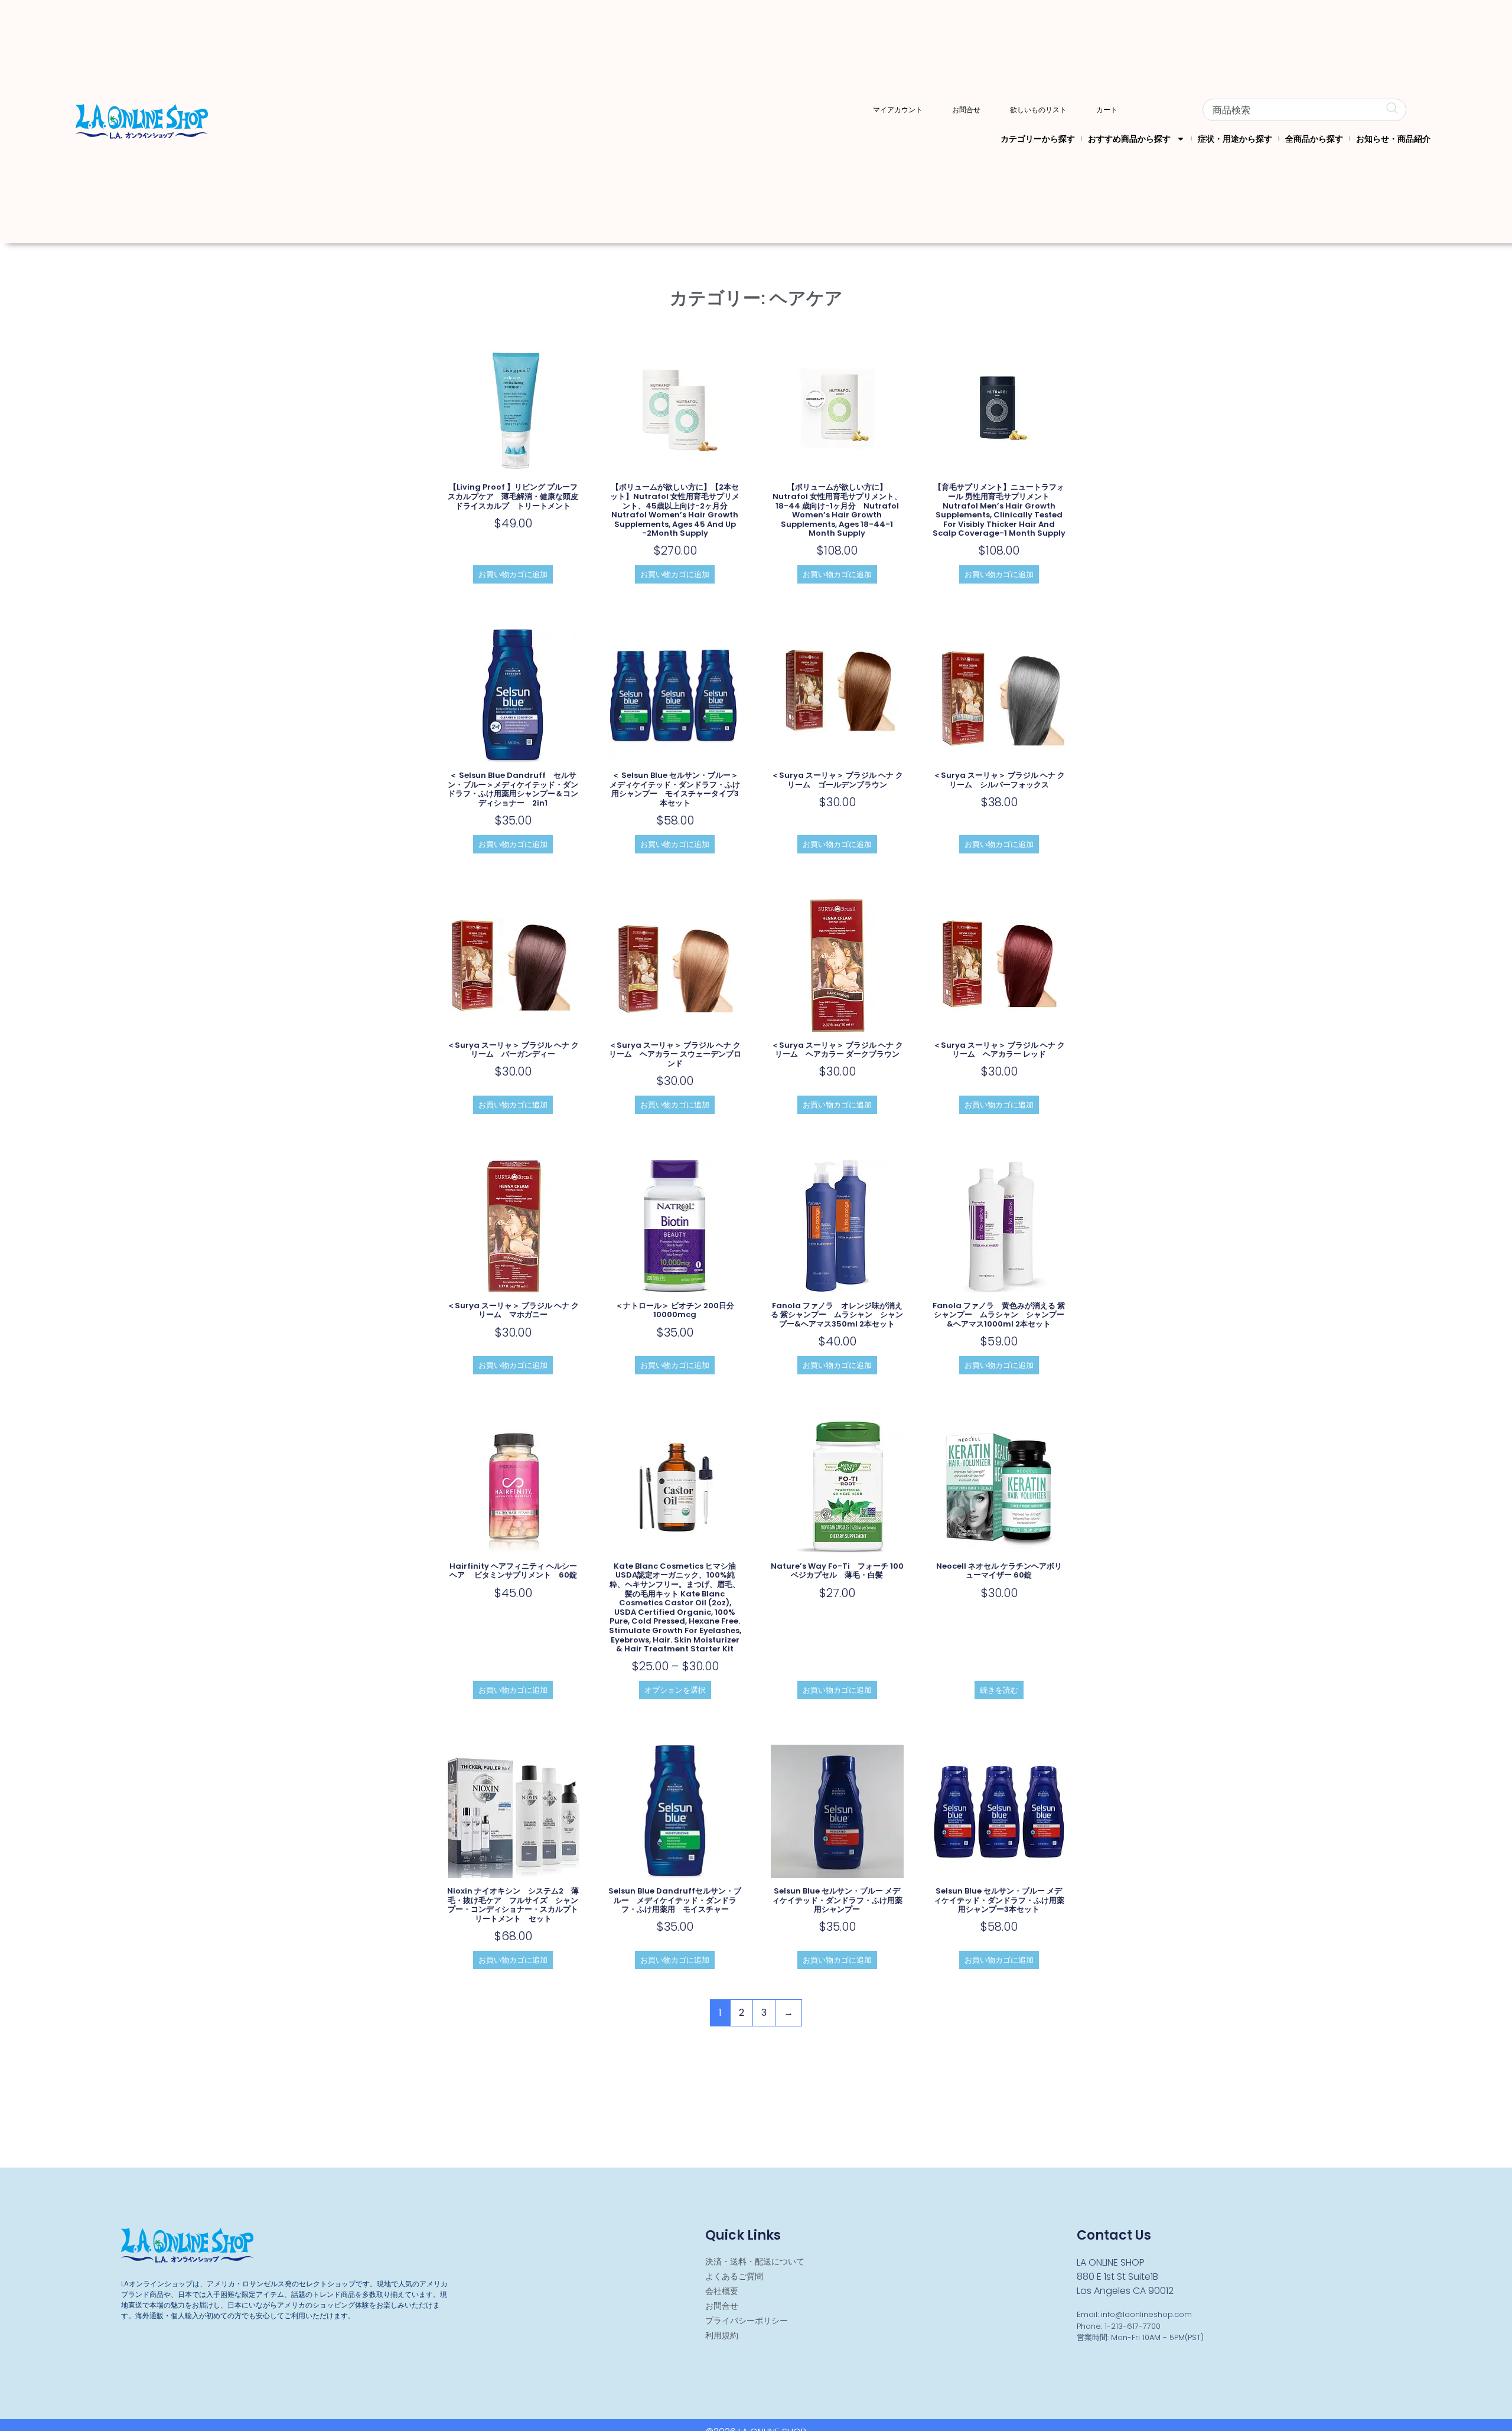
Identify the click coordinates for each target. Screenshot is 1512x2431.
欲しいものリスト (1038, 110)
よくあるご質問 (734, 2276)
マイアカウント (898, 110)
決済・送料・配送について (755, 2261)
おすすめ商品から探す (1129, 139)
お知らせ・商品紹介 (1393, 139)
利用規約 (722, 2335)
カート (1107, 110)
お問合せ (966, 110)
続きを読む (999, 1690)
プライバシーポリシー (747, 2321)
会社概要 (722, 2291)
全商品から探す (1314, 139)
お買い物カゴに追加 (513, 574)
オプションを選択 (675, 1690)
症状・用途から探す (1235, 139)
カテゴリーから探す (1038, 139)
